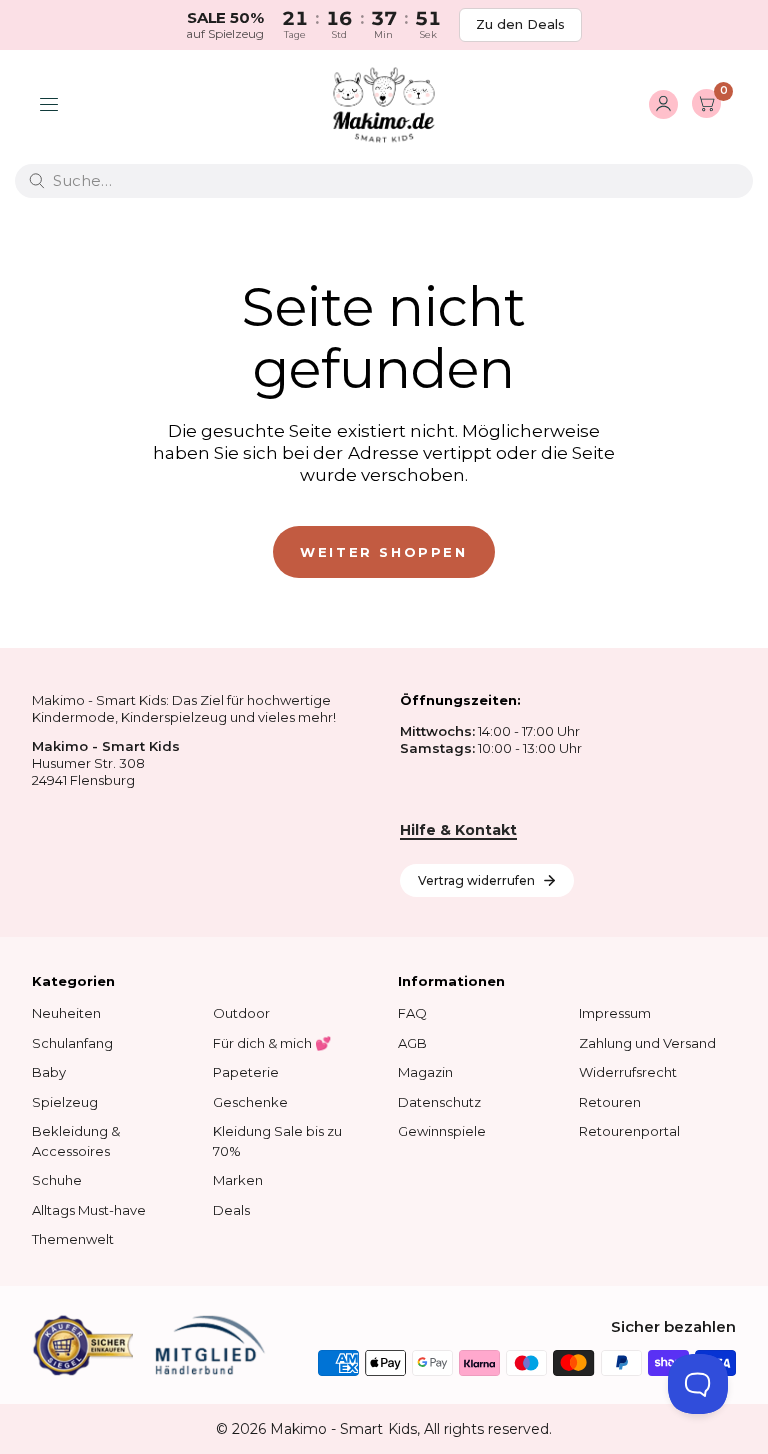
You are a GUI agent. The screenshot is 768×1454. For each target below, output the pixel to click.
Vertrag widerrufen (476, 880)
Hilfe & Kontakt (458, 830)
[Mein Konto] (663, 105)
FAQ (412, 1013)
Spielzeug (65, 1102)
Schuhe (57, 1180)
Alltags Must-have (89, 1210)
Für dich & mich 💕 (272, 1043)
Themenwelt (73, 1239)
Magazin (425, 1072)
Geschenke (250, 1102)
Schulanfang (72, 1043)
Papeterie (246, 1072)
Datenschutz (439, 1102)
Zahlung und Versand (647, 1043)
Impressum (615, 1013)
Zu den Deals (520, 24)
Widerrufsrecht (628, 1072)
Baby (49, 1072)
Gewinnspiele (442, 1131)
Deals (231, 1210)
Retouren (610, 1102)
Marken (238, 1180)
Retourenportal (629, 1131)
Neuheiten (66, 1013)
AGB (412, 1043)
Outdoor (241, 1013)
